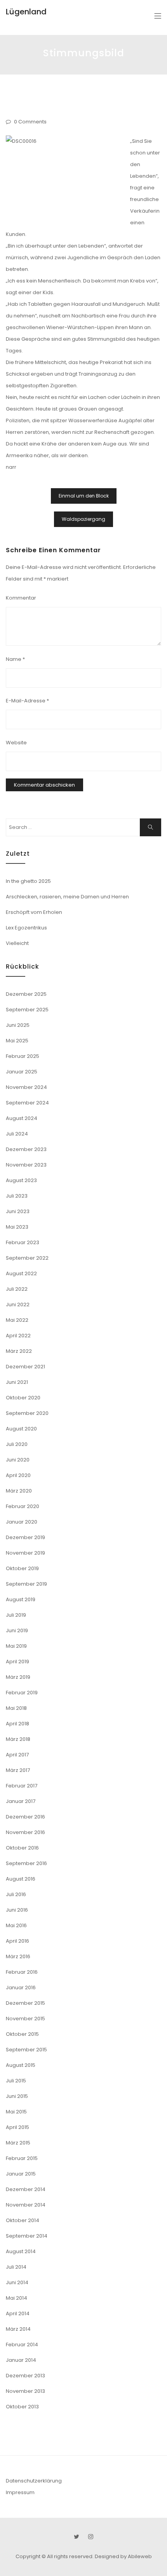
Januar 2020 (22, 1522)
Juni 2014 (17, 2282)
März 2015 (18, 2143)
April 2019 (17, 1662)
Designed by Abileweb (123, 2556)
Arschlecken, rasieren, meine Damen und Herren (67, 897)
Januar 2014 (21, 2360)
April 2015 (17, 2127)
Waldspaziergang (83, 519)
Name (15, 659)
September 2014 (27, 2236)
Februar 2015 (22, 2158)
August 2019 (21, 1599)
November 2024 (26, 1087)
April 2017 (17, 1755)
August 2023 (21, 1180)
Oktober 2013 (22, 2407)
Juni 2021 (17, 1382)
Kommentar (21, 598)
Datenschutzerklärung (34, 2481)
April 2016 (17, 1941)
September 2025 (27, 1010)
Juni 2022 (18, 1304)
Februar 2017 (22, 1786)
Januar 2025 (22, 1072)
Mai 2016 (16, 1925)
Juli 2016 (16, 1894)
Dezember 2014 (26, 2189)
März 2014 (18, 2329)
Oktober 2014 (23, 2220)
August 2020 (21, 1429)
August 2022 (21, 1273)
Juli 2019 (16, 1615)
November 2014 (26, 2205)
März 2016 (18, 1956)
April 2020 (18, 1475)
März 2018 (18, 1739)
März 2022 (19, 1351)
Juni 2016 (17, 1910)
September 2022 (27, 1258)
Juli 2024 (17, 1134)
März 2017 (18, 1770)
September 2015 (26, 2050)
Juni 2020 (18, 1460)
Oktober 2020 (23, 1398)
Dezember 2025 (26, 994)
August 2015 (21, 2065)
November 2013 (25, 2391)
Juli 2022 (17, 1289)
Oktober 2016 (22, 1848)
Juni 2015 (17, 2096)
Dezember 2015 (25, 2003)
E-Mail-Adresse (27, 701)
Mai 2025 (17, 1041)
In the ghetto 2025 (28, 881)
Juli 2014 (16, 2267)
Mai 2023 (17, 1227)
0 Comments (30, 122)
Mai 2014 (17, 2298)
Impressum (20, 2492)
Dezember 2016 (25, 1817)
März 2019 (18, 1677)
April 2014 (18, 2313)
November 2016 (25, 1832)
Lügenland (26, 12)
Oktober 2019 (22, 1568)
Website (16, 743)
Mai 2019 (16, 1646)
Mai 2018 (16, 1708)
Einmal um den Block (84, 496)
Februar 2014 (22, 2345)
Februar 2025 (23, 1056)
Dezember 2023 (26, 1149)
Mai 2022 (17, 1320)
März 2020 (19, 1491)
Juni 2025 (18, 1025)
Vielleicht (17, 943)
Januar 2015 (21, 2174)
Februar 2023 (23, 1242)
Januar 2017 (21, 1801)
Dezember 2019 (25, 1537)
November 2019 (25, 1553)
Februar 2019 (22, 1693)
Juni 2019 (17, 1630)
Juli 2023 (17, 1196)
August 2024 (22, 1118)
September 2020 (27, 1413)
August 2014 (21, 2251)
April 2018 (17, 1724)
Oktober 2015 (22, 2034)
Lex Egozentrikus (26, 928)
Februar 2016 (22, 1972)
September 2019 (26, 1584)
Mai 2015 (16, 2112)
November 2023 (26, 1165)
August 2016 (21, 1879)
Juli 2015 (16, 2081)
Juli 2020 (17, 1444)
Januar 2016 (21, 1987)
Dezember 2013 (25, 2376)
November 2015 (25, 2019)
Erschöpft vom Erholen (34, 912)
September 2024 (27, 1103)
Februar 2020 (23, 1506)
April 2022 (18, 1336)
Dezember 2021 (25, 1367)
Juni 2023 (18, 1211)
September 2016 (26, 1863)
